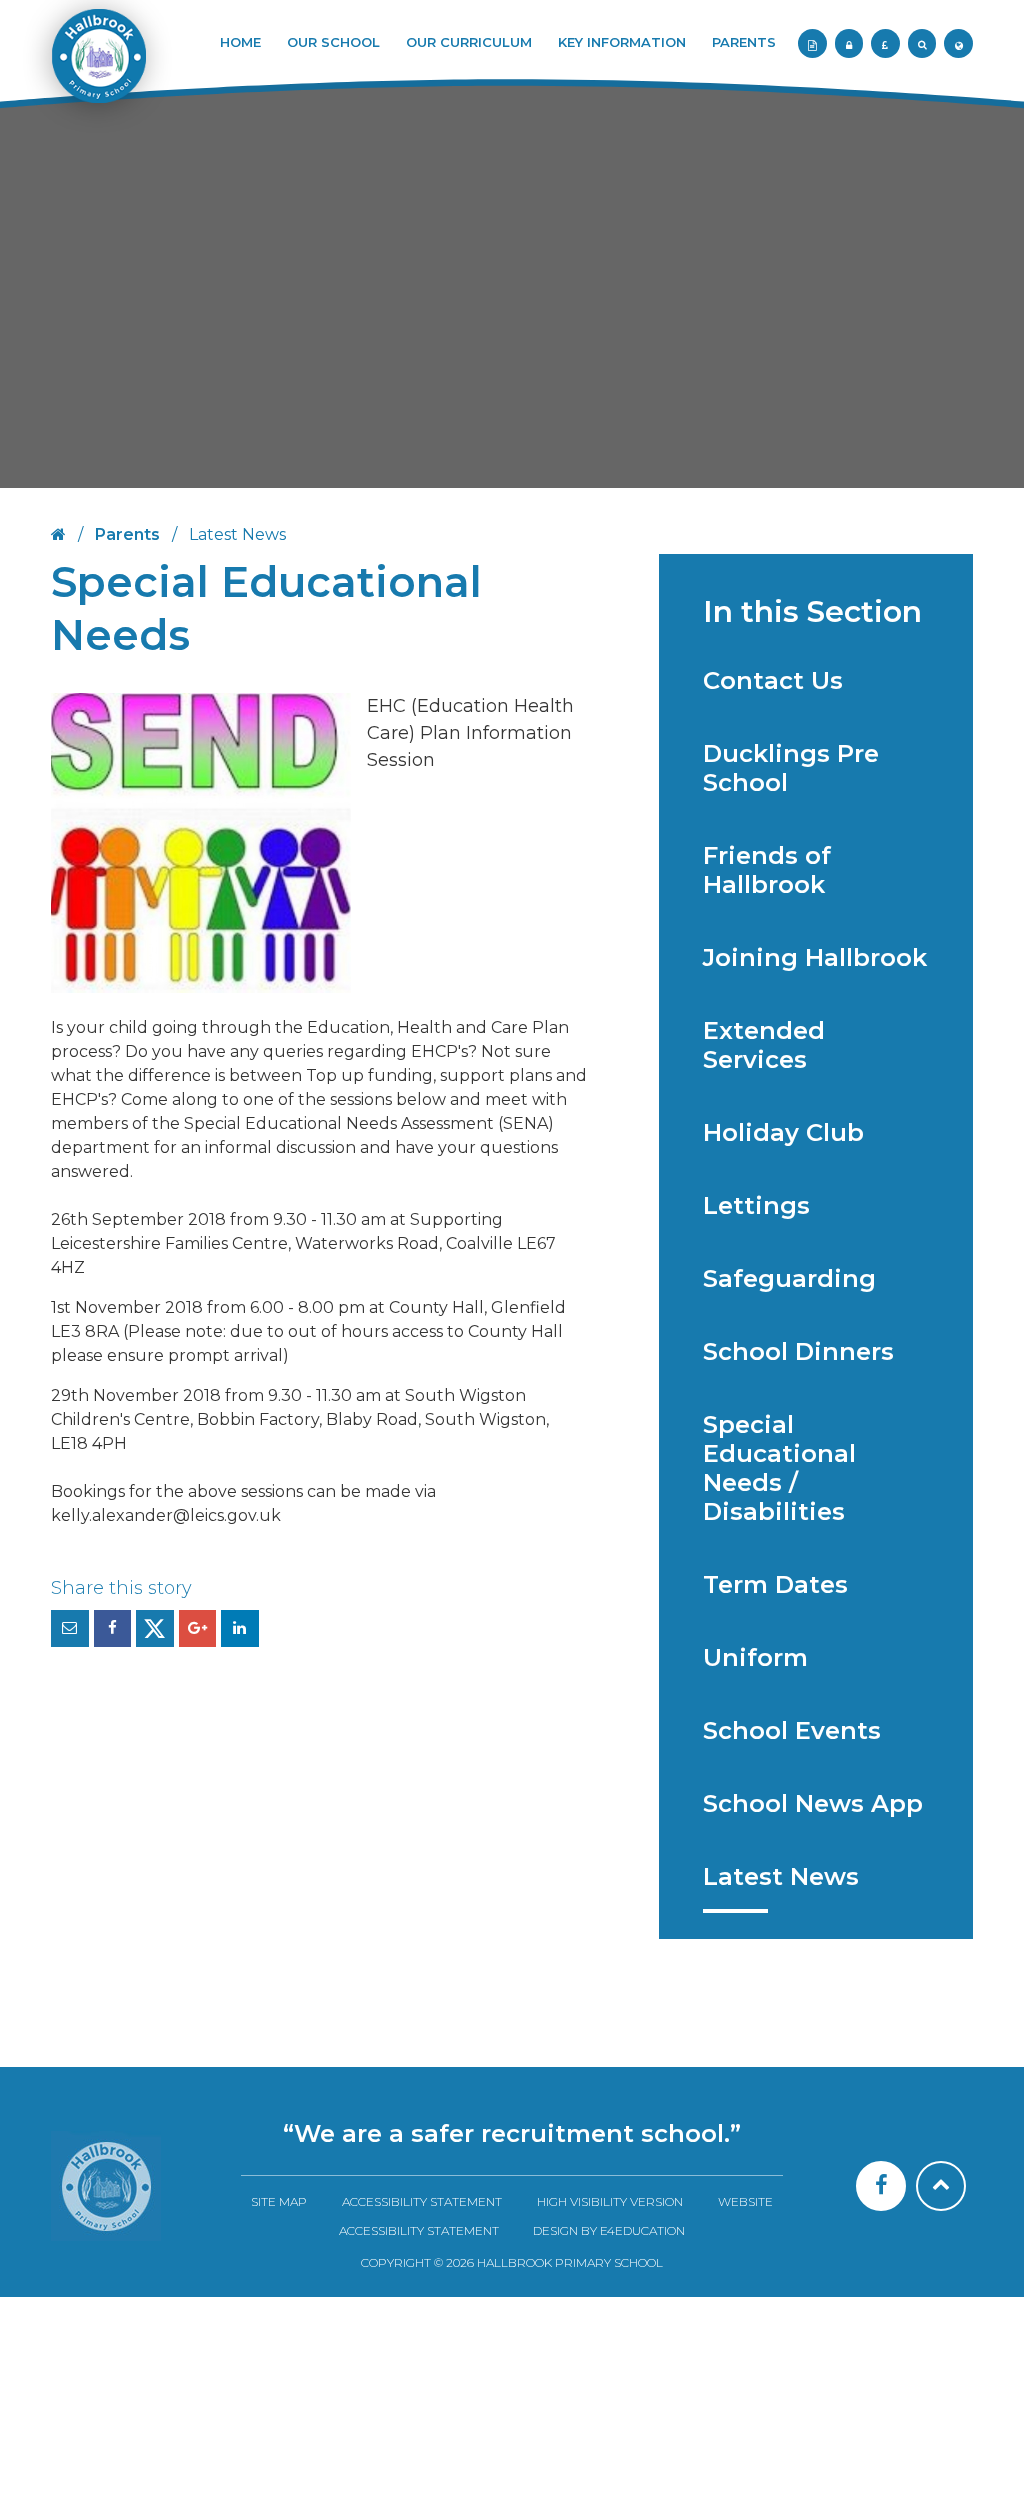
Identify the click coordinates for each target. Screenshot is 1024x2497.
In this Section (812, 611)
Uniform (755, 1657)
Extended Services (764, 1045)
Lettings (756, 1205)
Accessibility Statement (422, 2201)
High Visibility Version (610, 2201)
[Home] (106, 2186)
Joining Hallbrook (815, 957)
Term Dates (775, 1584)
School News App (813, 1803)
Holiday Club (783, 1132)
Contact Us (773, 680)
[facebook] (881, 2186)
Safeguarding (789, 1278)
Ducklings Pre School (791, 768)
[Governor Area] (849, 43)
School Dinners (798, 1351)
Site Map (279, 2201)
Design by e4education (609, 2230)
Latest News (781, 1876)
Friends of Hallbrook (767, 870)
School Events (792, 1730)
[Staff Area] (812, 43)
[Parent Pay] (885, 43)
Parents (127, 534)
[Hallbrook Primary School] (98, 66)
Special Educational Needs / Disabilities (779, 1468)
